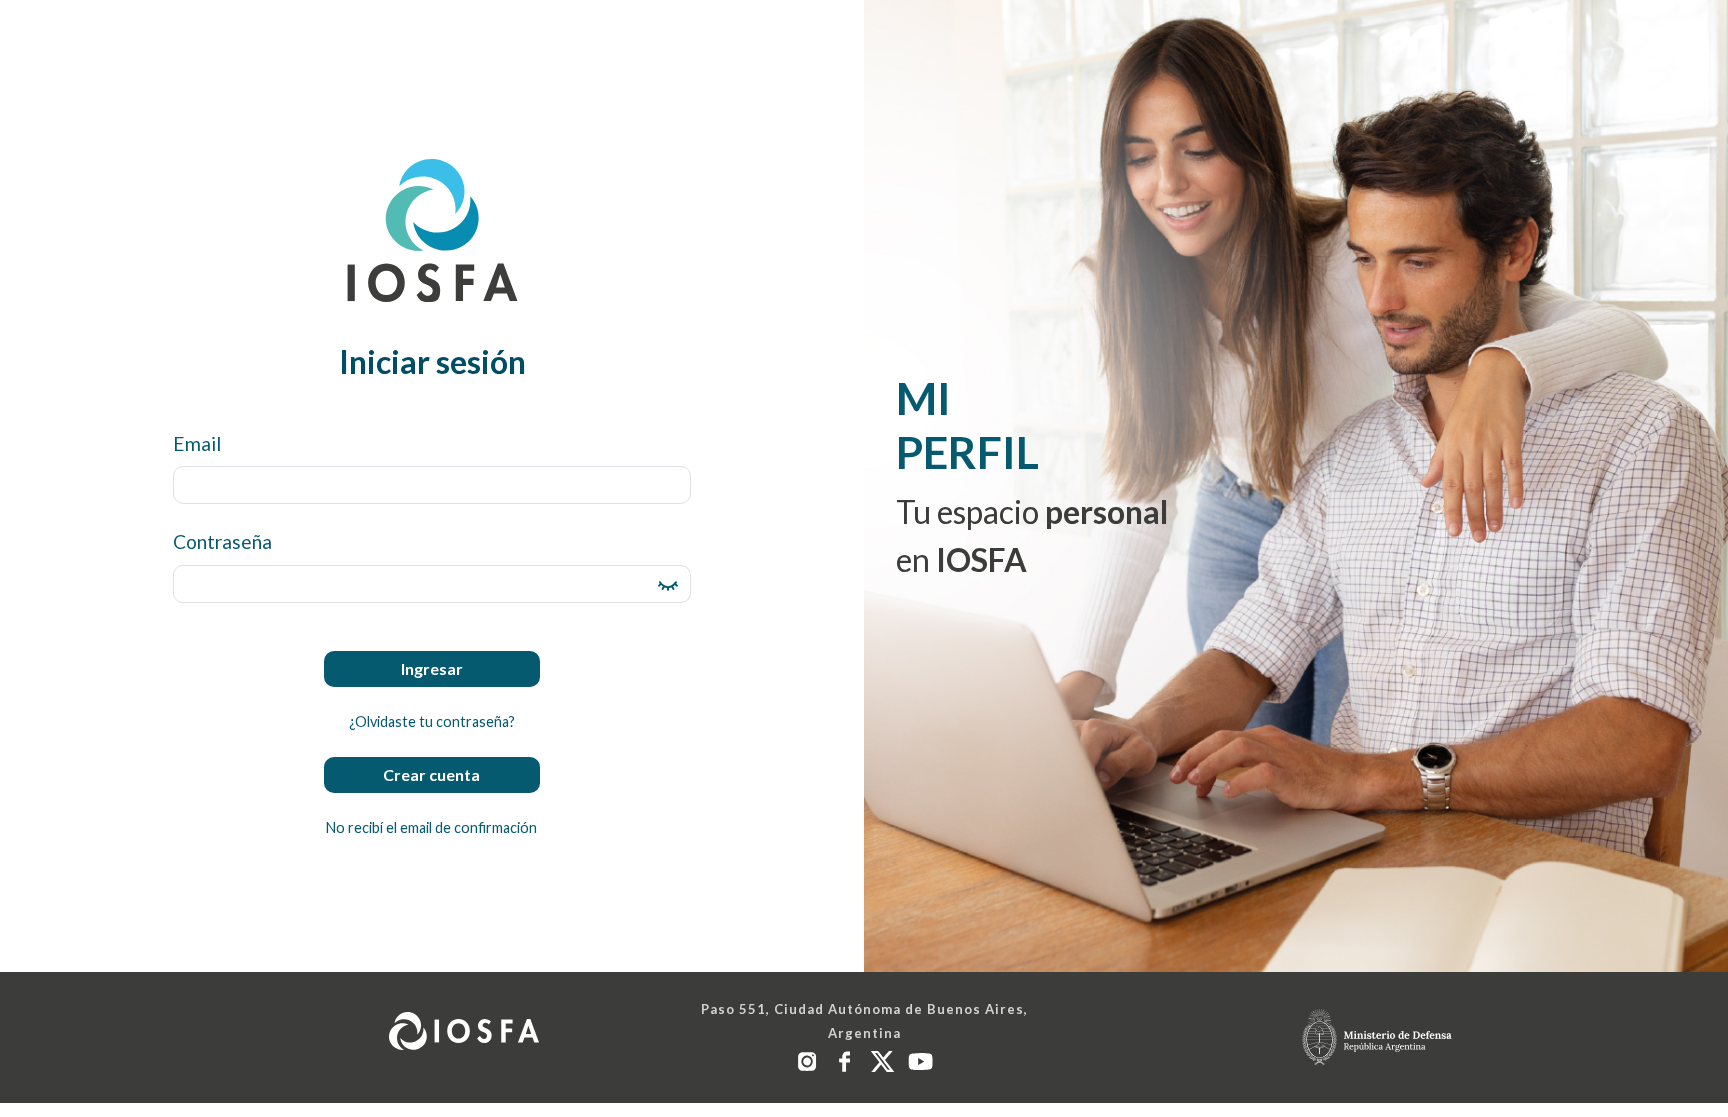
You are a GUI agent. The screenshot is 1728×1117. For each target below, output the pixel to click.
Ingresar (432, 668)
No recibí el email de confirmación (431, 827)
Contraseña (222, 541)
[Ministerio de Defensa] (1377, 1037)
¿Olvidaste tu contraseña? (432, 721)
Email (197, 443)
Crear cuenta (431, 774)
